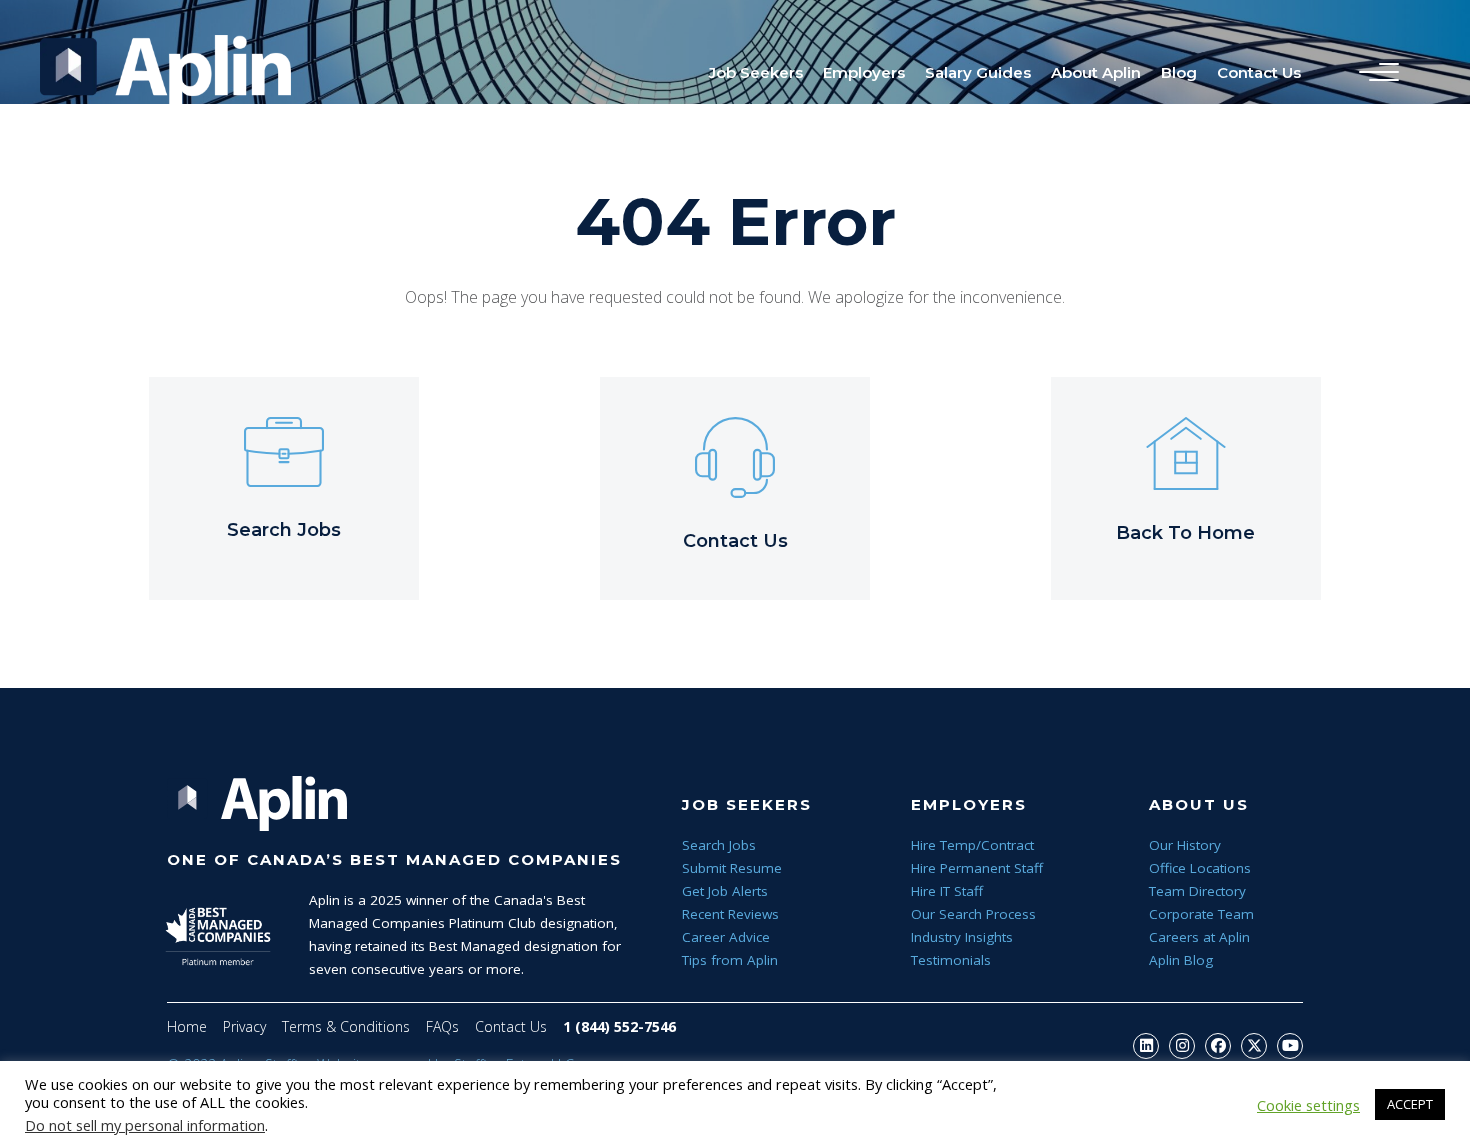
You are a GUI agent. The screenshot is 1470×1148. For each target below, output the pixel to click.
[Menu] (1374, 73)
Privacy (244, 1026)
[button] (1146, 1046)
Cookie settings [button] (1308, 1105)
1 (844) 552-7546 (619, 1026)
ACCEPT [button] (1410, 1104)
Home (187, 1026)
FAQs (442, 1026)
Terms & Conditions (346, 1026)
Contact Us (511, 1026)
